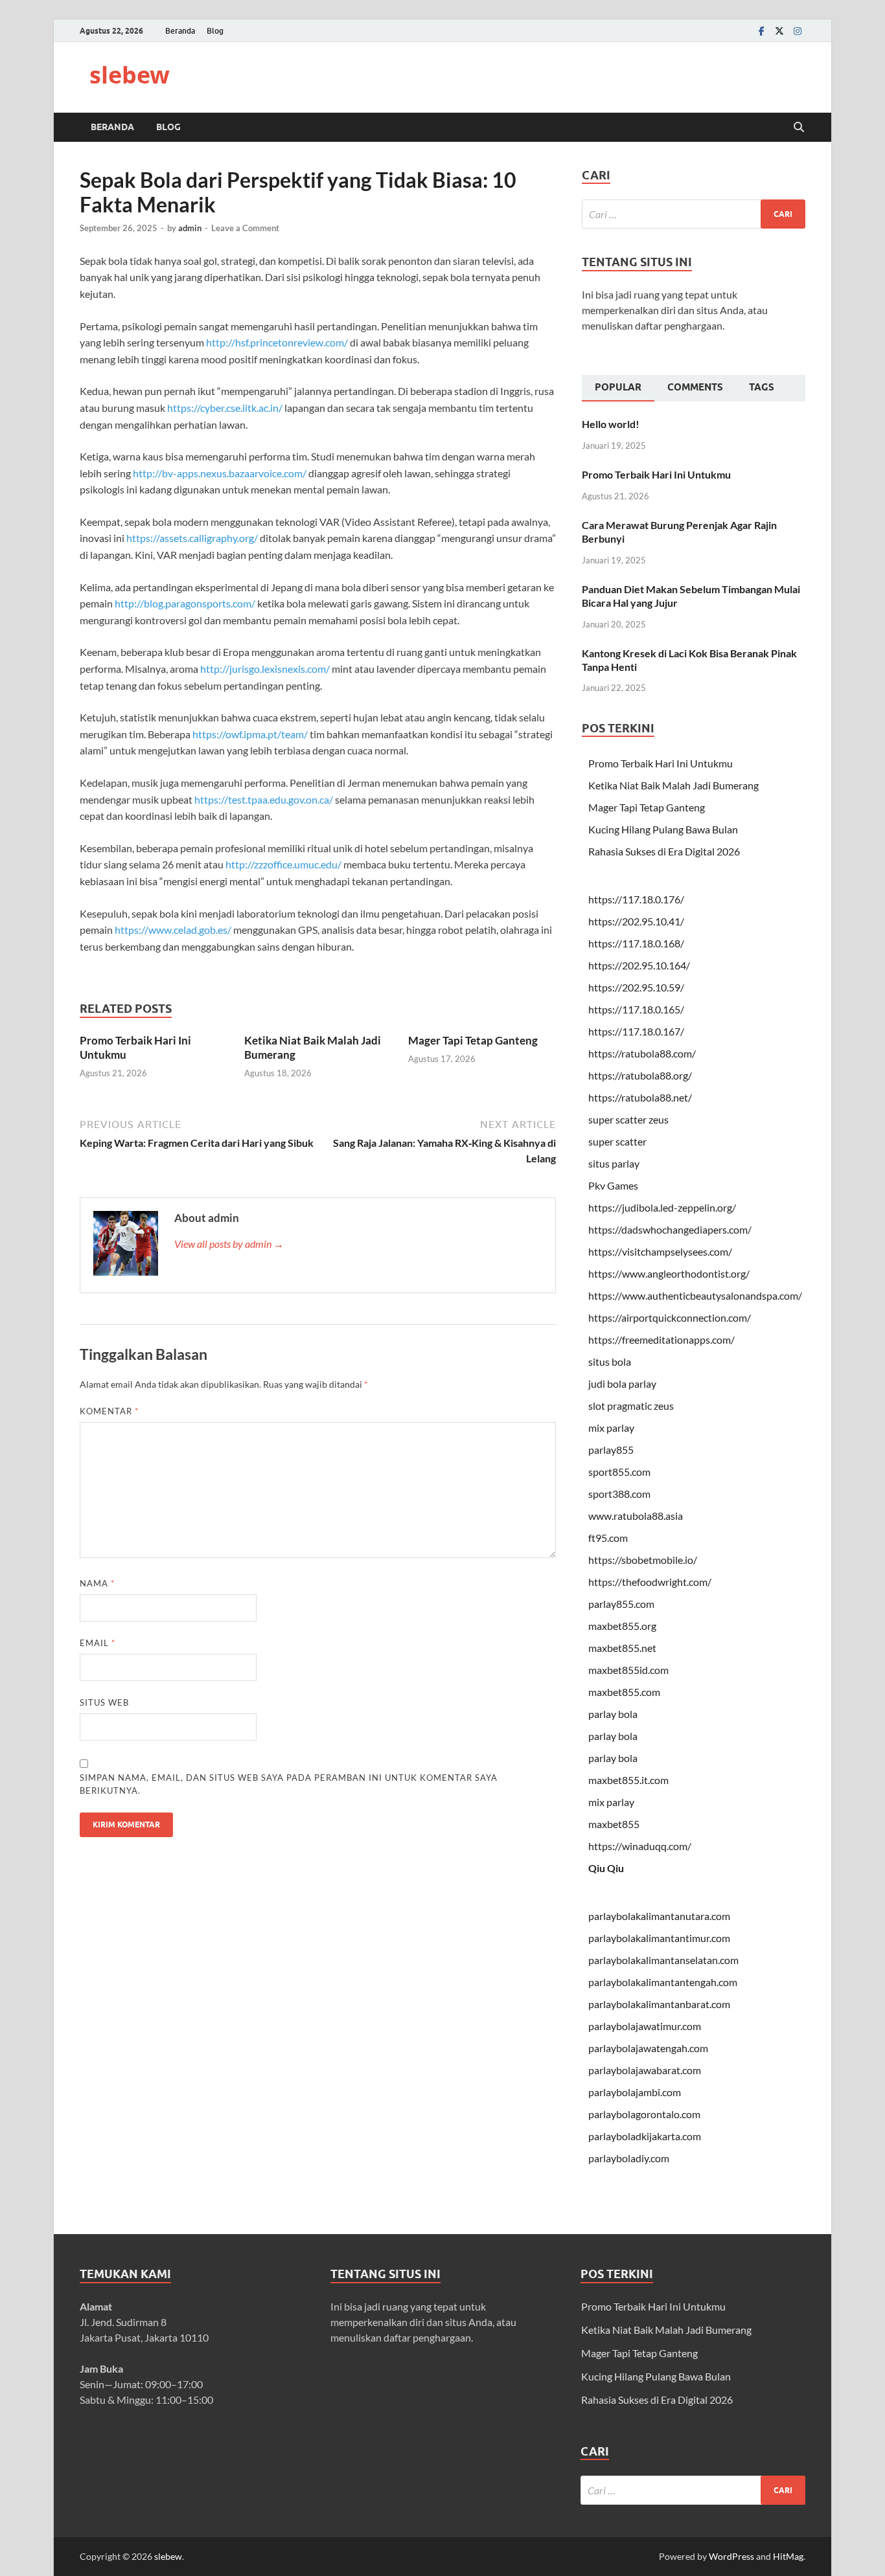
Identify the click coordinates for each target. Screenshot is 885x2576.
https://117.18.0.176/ (636, 899)
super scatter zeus (628, 1119)
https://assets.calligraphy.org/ (192, 538)
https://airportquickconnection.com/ (670, 1317)
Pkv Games (613, 1185)
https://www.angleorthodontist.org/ (669, 1273)
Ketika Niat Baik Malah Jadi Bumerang (673, 785)
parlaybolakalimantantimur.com (659, 1938)
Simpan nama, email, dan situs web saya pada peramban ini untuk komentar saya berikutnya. (289, 1784)
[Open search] (799, 128)
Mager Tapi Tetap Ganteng (473, 1040)
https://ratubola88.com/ (642, 1053)
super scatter (617, 1141)
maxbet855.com (624, 1692)
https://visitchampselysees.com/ (660, 1251)
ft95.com (608, 1538)
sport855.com (619, 1472)
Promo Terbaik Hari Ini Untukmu (656, 474)
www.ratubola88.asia (636, 1516)
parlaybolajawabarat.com (645, 2070)
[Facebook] (761, 31)
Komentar (109, 1411)
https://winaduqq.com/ (640, 1846)
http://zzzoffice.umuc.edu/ (283, 864)
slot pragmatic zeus (631, 1406)
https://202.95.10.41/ (636, 921)
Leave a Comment (245, 228)
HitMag (788, 2556)
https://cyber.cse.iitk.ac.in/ (225, 408)
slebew (130, 75)
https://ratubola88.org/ (640, 1075)
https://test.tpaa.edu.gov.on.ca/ (264, 799)
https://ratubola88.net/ (640, 1097)
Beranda (180, 31)
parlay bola (613, 1714)
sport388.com (619, 1494)
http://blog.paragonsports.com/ (185, 603)
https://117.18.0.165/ (636, 1009)
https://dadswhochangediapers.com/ (670, 1229)
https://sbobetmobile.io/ (643, 1560)
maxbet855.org (622, 1626)
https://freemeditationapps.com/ (661, 1339)
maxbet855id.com (628, 1670)
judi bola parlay (622, 1384)
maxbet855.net (622, 1648)
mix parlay (611, 1428)
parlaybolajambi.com (635, 2092)
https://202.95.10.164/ (639, 965)
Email (98, 1643)
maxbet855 (614, 1824)
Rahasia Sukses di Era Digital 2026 (664, 851)
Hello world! (611, 424)
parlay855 (611, 1450)
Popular (618, 387)
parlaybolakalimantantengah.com (663, 1982)
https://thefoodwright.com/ (650, 1582)
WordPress (731, 2556)
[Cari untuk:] (694, 214)
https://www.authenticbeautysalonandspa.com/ (695, 1295)
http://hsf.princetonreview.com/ (277, 342)
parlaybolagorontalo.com (644, 2114)
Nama (97, 1583)
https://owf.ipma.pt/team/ (250, 734)
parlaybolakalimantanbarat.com (659, 2004)
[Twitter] (779, 31)
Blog (215, 31)
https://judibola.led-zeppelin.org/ (662, 1207)
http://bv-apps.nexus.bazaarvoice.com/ (220, 473)
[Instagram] (798, 31)
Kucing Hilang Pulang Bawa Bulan (663, 829)
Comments (695, 387)
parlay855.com (621, 1604)
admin (190, 228)
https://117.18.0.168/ (636, 943)
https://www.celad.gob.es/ (173, 930)
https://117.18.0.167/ (636, 1031)
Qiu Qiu (606, 1868)
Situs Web (104, 1702)
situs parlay (614, 1163)
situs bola (610, 1361)
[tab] (618, 389)
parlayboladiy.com (629, 2158)
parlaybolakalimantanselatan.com (663, 1960)
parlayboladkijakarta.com (645, 2136)
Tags (762, 387)
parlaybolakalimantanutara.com (659, 1916)
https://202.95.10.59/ (636, 987)
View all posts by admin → (229, 1244)
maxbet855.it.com (628, 1780)
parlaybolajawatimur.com (645, 2026)
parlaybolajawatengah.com (648, 2048)
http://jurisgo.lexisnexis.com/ (265, 669)
